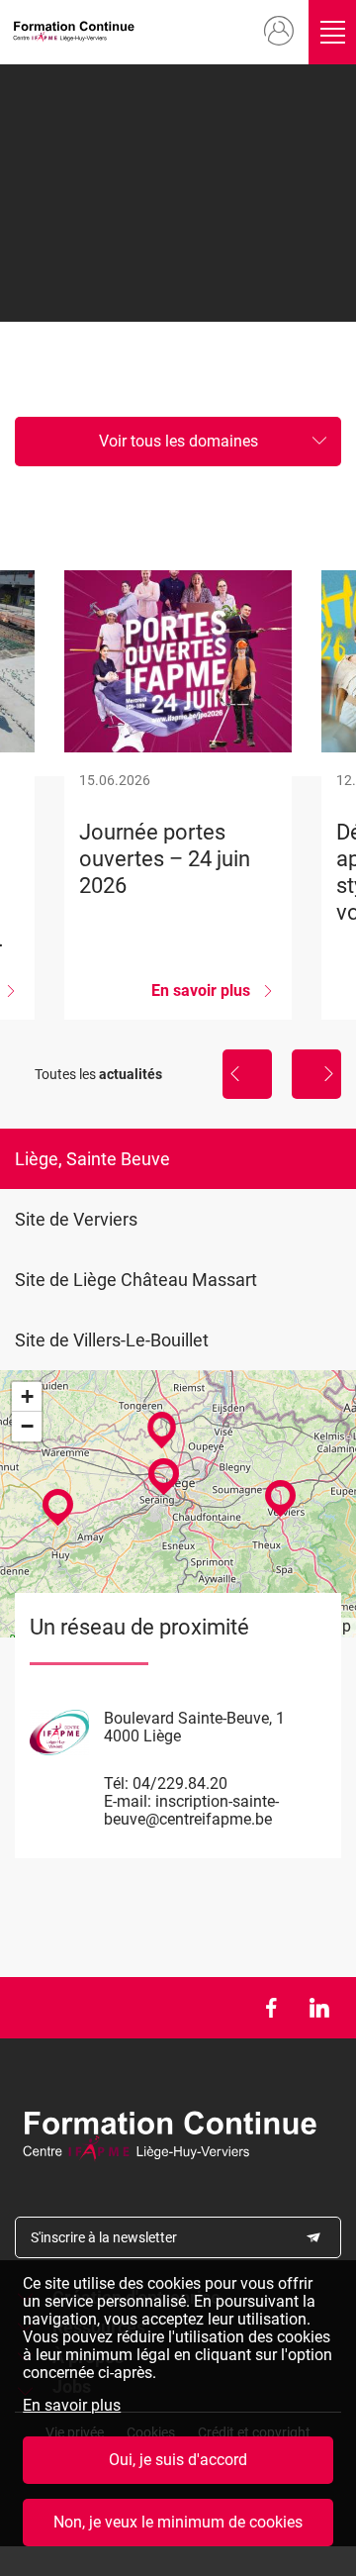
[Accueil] (77, 32)
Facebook (270, 2008)
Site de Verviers (76, 1219)
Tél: (116, 1783)
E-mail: (128, 1801)
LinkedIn (319, 2008)
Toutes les (98, 1074)
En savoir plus (72, 2406)
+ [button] (27, 1396)
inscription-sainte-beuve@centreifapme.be (191, 1810)
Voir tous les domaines (178, 441)
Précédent (247, 1074)
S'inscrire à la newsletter (104, 2237)
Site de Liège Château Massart (136, 1280)
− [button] (27, 1426)
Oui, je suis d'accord (178, 2460)
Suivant (316, 1074)
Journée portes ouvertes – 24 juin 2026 (178, 795)
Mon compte (279, 32)
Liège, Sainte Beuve (92, 1159)
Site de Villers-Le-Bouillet (112, 1340)
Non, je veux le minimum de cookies (178, 2522)
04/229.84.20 (180, 1783)
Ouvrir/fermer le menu (332, 32)
